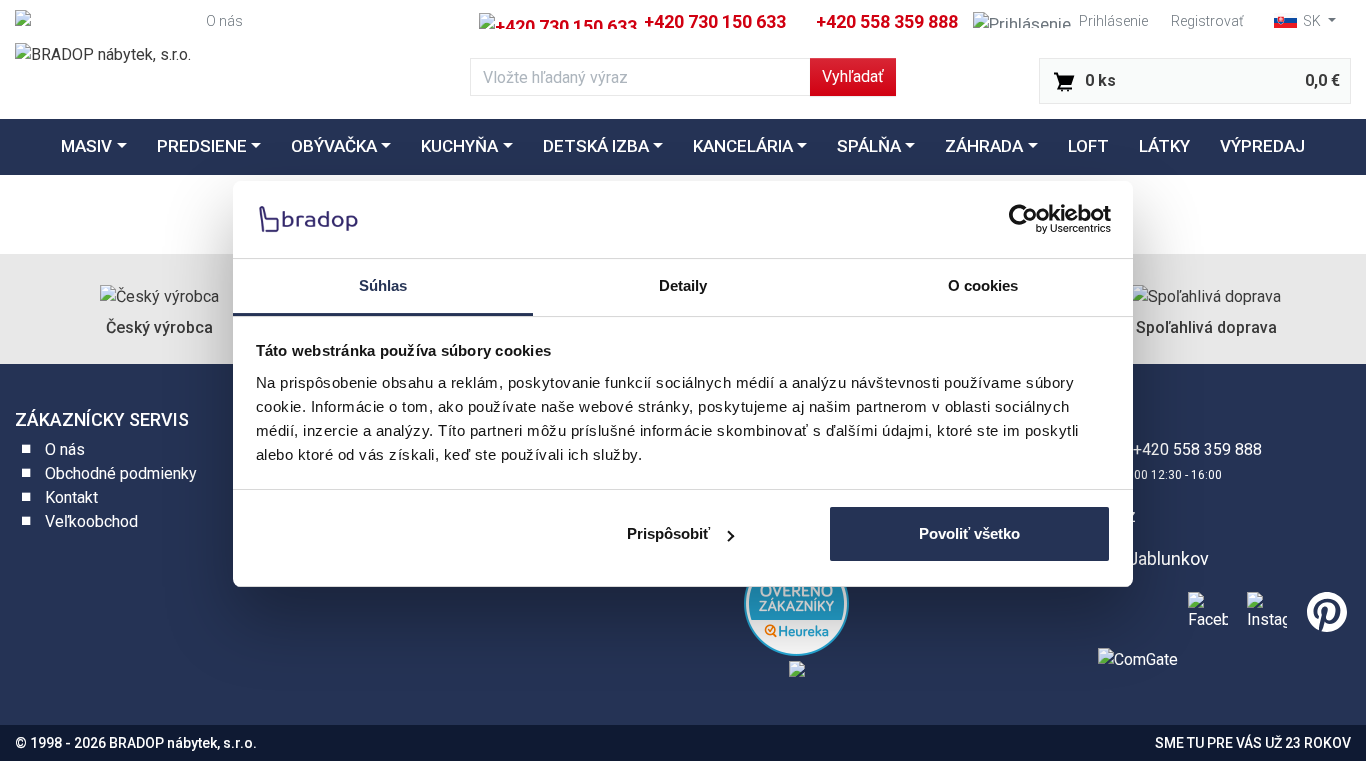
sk (1312, 21)
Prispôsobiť (668, 533)
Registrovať (1207, 21)
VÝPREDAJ (1262, 146)
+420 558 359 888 (887, 21)
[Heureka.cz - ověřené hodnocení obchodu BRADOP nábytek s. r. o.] (796, 602)
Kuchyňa (459, 146)
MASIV (86, 146)
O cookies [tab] (983, 285)
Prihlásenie (1113, 21)
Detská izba (596, 146)
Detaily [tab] (683, 285)
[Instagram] (1263, 608)
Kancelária (743, 146)
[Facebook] (1204, 608)
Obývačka (334, 146)
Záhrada (984, 146)
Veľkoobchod (91, 521)
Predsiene (202, 146)
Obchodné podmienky (121, 473)
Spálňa (869, 146)
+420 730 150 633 (713, 21)
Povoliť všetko (969, 533)
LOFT (1088, 146)
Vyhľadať (853, 76)
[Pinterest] (1323, 608)
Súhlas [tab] (383, 285)
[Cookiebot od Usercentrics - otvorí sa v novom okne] (1023, 219)
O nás (224, 21)
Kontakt (71, 497)
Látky (1164, 146)
